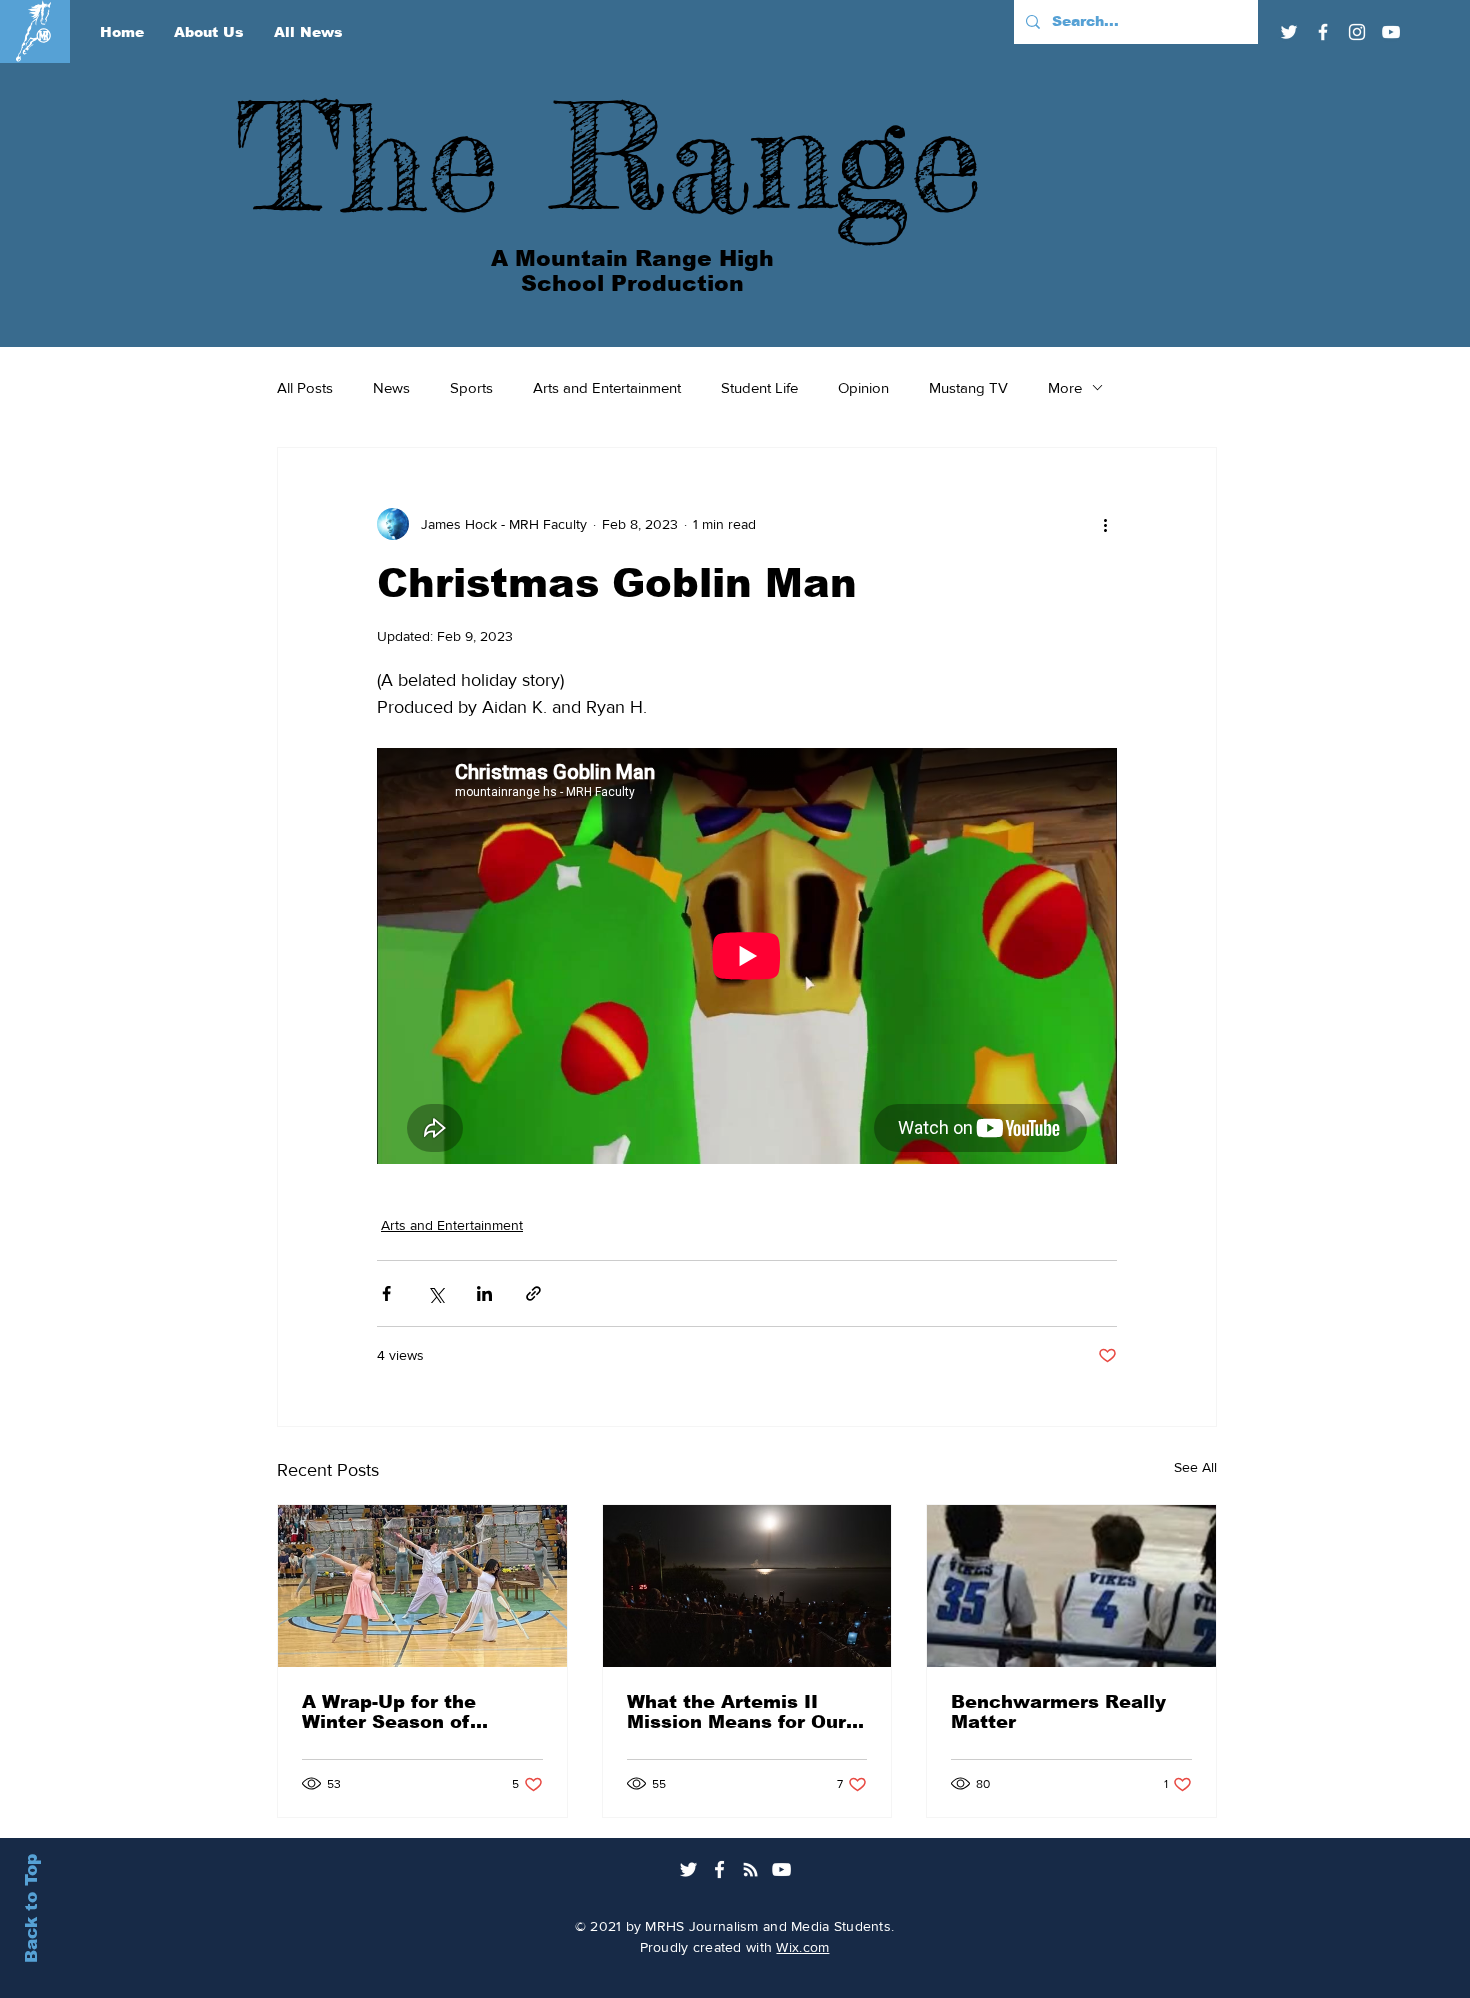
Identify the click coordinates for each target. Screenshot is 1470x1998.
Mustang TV (968, 387)
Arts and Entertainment (607, 387)
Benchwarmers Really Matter (1058, 1712)
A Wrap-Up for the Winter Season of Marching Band (389, 1712)
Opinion (863, 387)
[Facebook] (1323, 32)
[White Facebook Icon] (719, 1869)
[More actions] (1105, 524)
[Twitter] (1289, 32)
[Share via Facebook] (386, 1293)
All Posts (305, 387)
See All (1195, 1467)
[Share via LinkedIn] (484, 1293)
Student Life (759, 387)
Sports (471, 387)
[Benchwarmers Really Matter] (1071, 1586)
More (1065, 387)
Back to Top (31, 1908)
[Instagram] (1357, 32)
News (391, 387)
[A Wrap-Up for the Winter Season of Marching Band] (422, 1586)
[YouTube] (1391, 32)
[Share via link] (533, 1293)
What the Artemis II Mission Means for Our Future (736, 1712)
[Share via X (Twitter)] (435, 1293)
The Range (609, 156)
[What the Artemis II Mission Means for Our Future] (747, 1586)
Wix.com (802, 1947)
